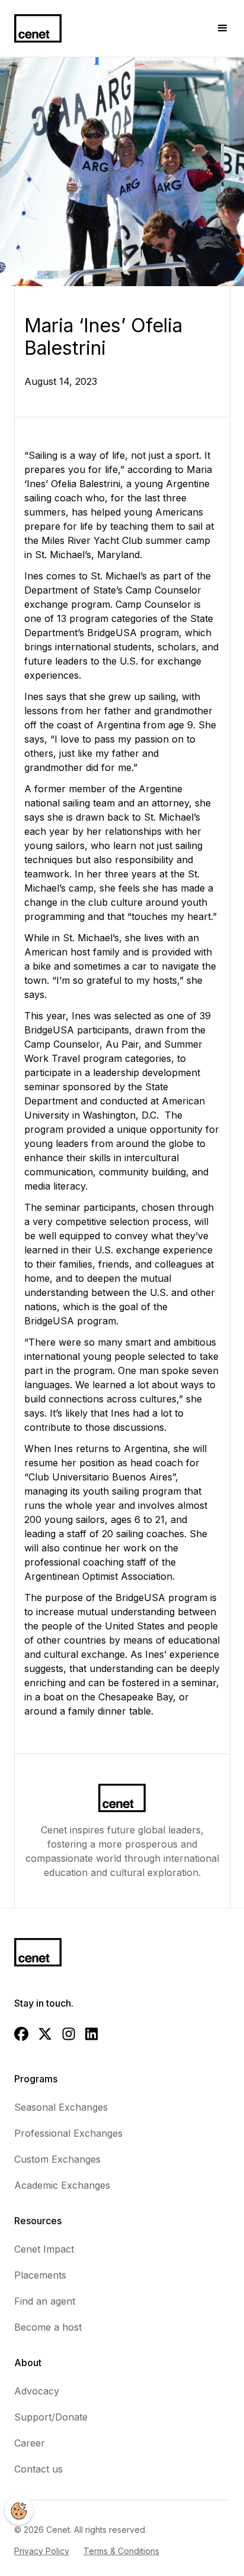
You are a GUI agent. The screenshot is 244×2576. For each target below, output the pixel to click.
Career (30, 2443)
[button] (223, 28)
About (28, 2363)
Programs (36, 2079)
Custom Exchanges (57, 2159)
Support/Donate (51, 2417)
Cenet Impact (44, 2249)
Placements (40, 2275)
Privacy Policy (42, 2551)
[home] (38, 28)
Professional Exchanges (68, 2133)
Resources (38, 2221)
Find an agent (45, 2301)
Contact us (38, 2469)
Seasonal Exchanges (61, 2107)
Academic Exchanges (62, 2185)
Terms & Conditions (121, 2551)
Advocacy (37, 2391)
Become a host (48, 2327)
